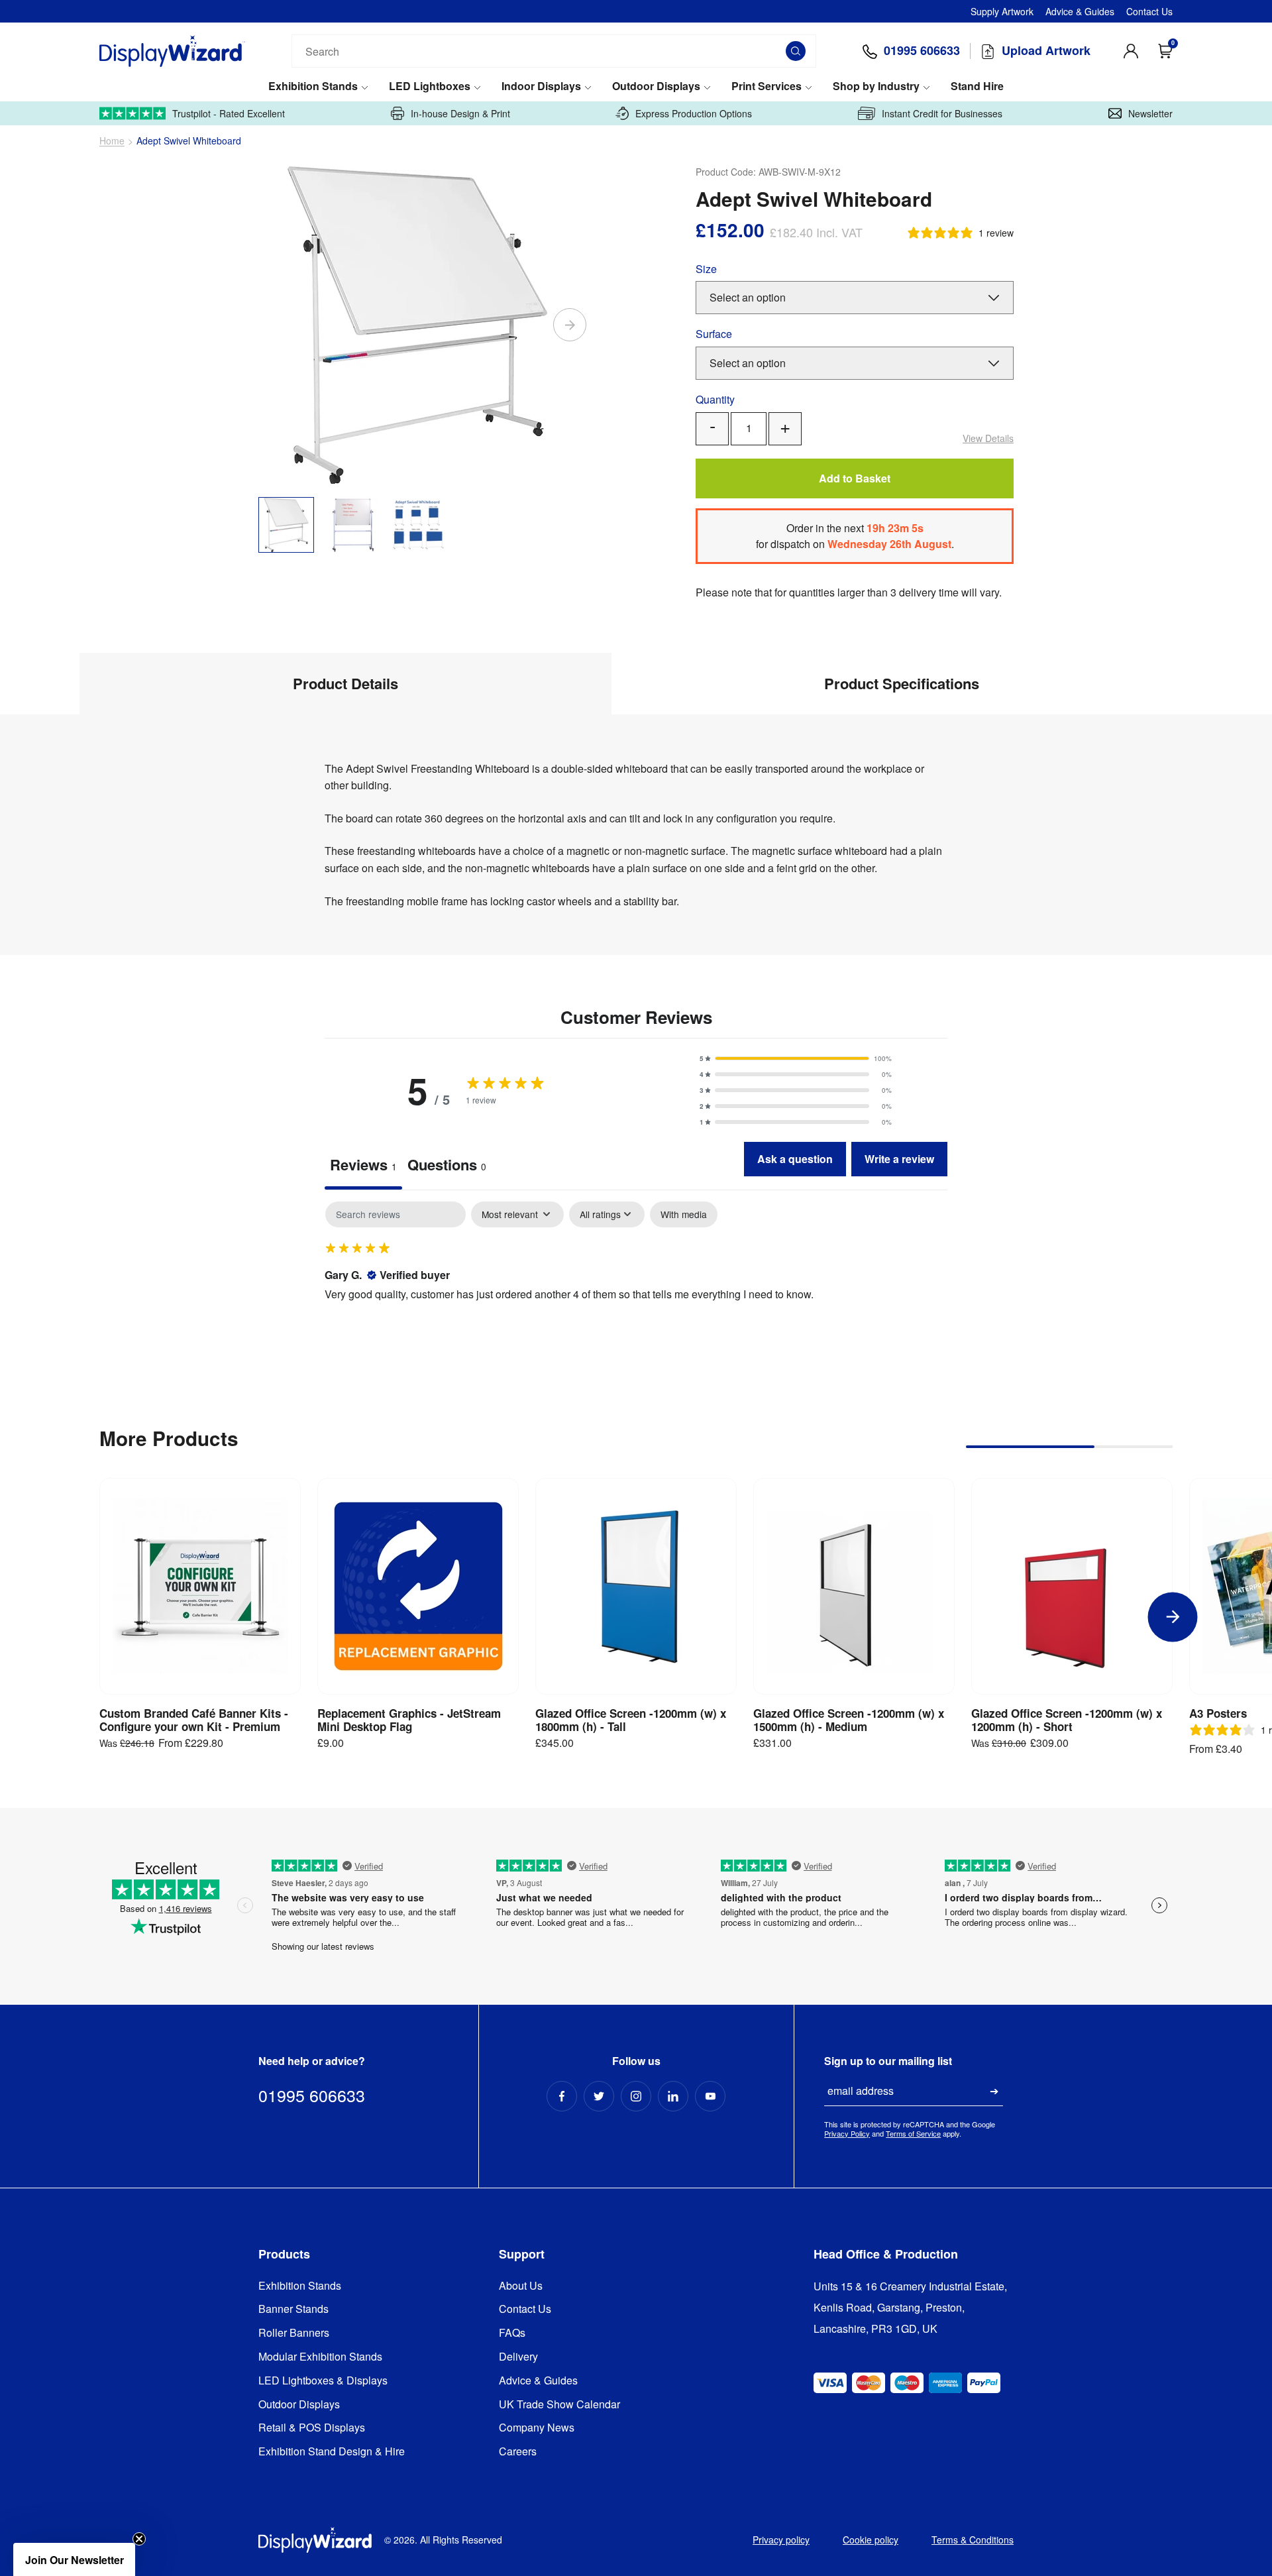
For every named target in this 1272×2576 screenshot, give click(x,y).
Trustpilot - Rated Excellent (229, 113)
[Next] (570, 325)
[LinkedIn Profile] (673, 2096)
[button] (796, 1058)
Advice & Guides (1080, 11)
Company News (537, 2428)
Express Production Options (694, 113)
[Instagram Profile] (636, 2096)
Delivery (518, 2357)
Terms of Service (913, 2133)
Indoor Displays (541, 86)
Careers (518, 2452)
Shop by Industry (876, 86)
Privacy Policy (847, 2133)
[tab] (447, 1166)
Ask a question (795, 1159)
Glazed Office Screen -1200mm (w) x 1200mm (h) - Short (1067, 1720)
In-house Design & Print (460, 113)
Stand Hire (977, 86)
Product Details (345, 683)
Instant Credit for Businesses (942, 113)
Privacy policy (781, 2540)
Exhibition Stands (313, 86)
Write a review (899, 1159)
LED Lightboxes (430, 86)
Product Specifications (902, 683)
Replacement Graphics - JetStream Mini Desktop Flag (409, 1720)
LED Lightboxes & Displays (323, 2381)
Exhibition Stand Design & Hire (332, 2452)
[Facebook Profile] (562, 2096)
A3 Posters (1218, 1713)
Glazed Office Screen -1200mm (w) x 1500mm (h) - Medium (849, 1720)
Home (112, 141)
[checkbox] (684, 1214)
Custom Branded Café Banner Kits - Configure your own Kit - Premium (194, 1720)
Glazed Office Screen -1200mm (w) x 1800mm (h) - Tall (631, 1720)
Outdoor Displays (656, 86)
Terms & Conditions (973, 2540)
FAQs (512, 2333)
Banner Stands (293, 2309)
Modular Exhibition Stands (320, 2357)
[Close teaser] (139, 2539)
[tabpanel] (636, 1287)
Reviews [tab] (363, 1164)
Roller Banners (294, 2333)
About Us (521, 2286)
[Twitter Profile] (599, 2096)
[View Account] (1131, 51)
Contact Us (1149, 11)
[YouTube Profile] (710, 2096)
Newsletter (1150, 113)
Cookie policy (871, 2540)
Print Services (767, 86)
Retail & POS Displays (312, 2428)
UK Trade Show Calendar (559, 2405)
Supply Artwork (1002, 11)
